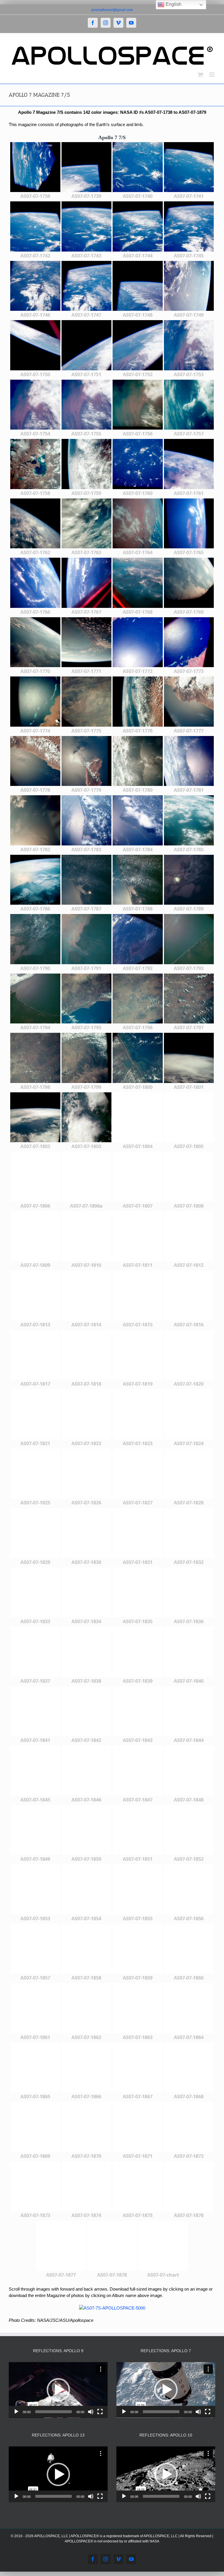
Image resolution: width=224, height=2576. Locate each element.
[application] (58, 2390)
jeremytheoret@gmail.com (112, 10)
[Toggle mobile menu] (212, 75)
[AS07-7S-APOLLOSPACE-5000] (112, 2308)
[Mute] (91, 2412)
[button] (58, 2390)
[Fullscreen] (100, 2412)
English (173, 4)
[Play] (16, 2412)
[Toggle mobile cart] (200, 75)
